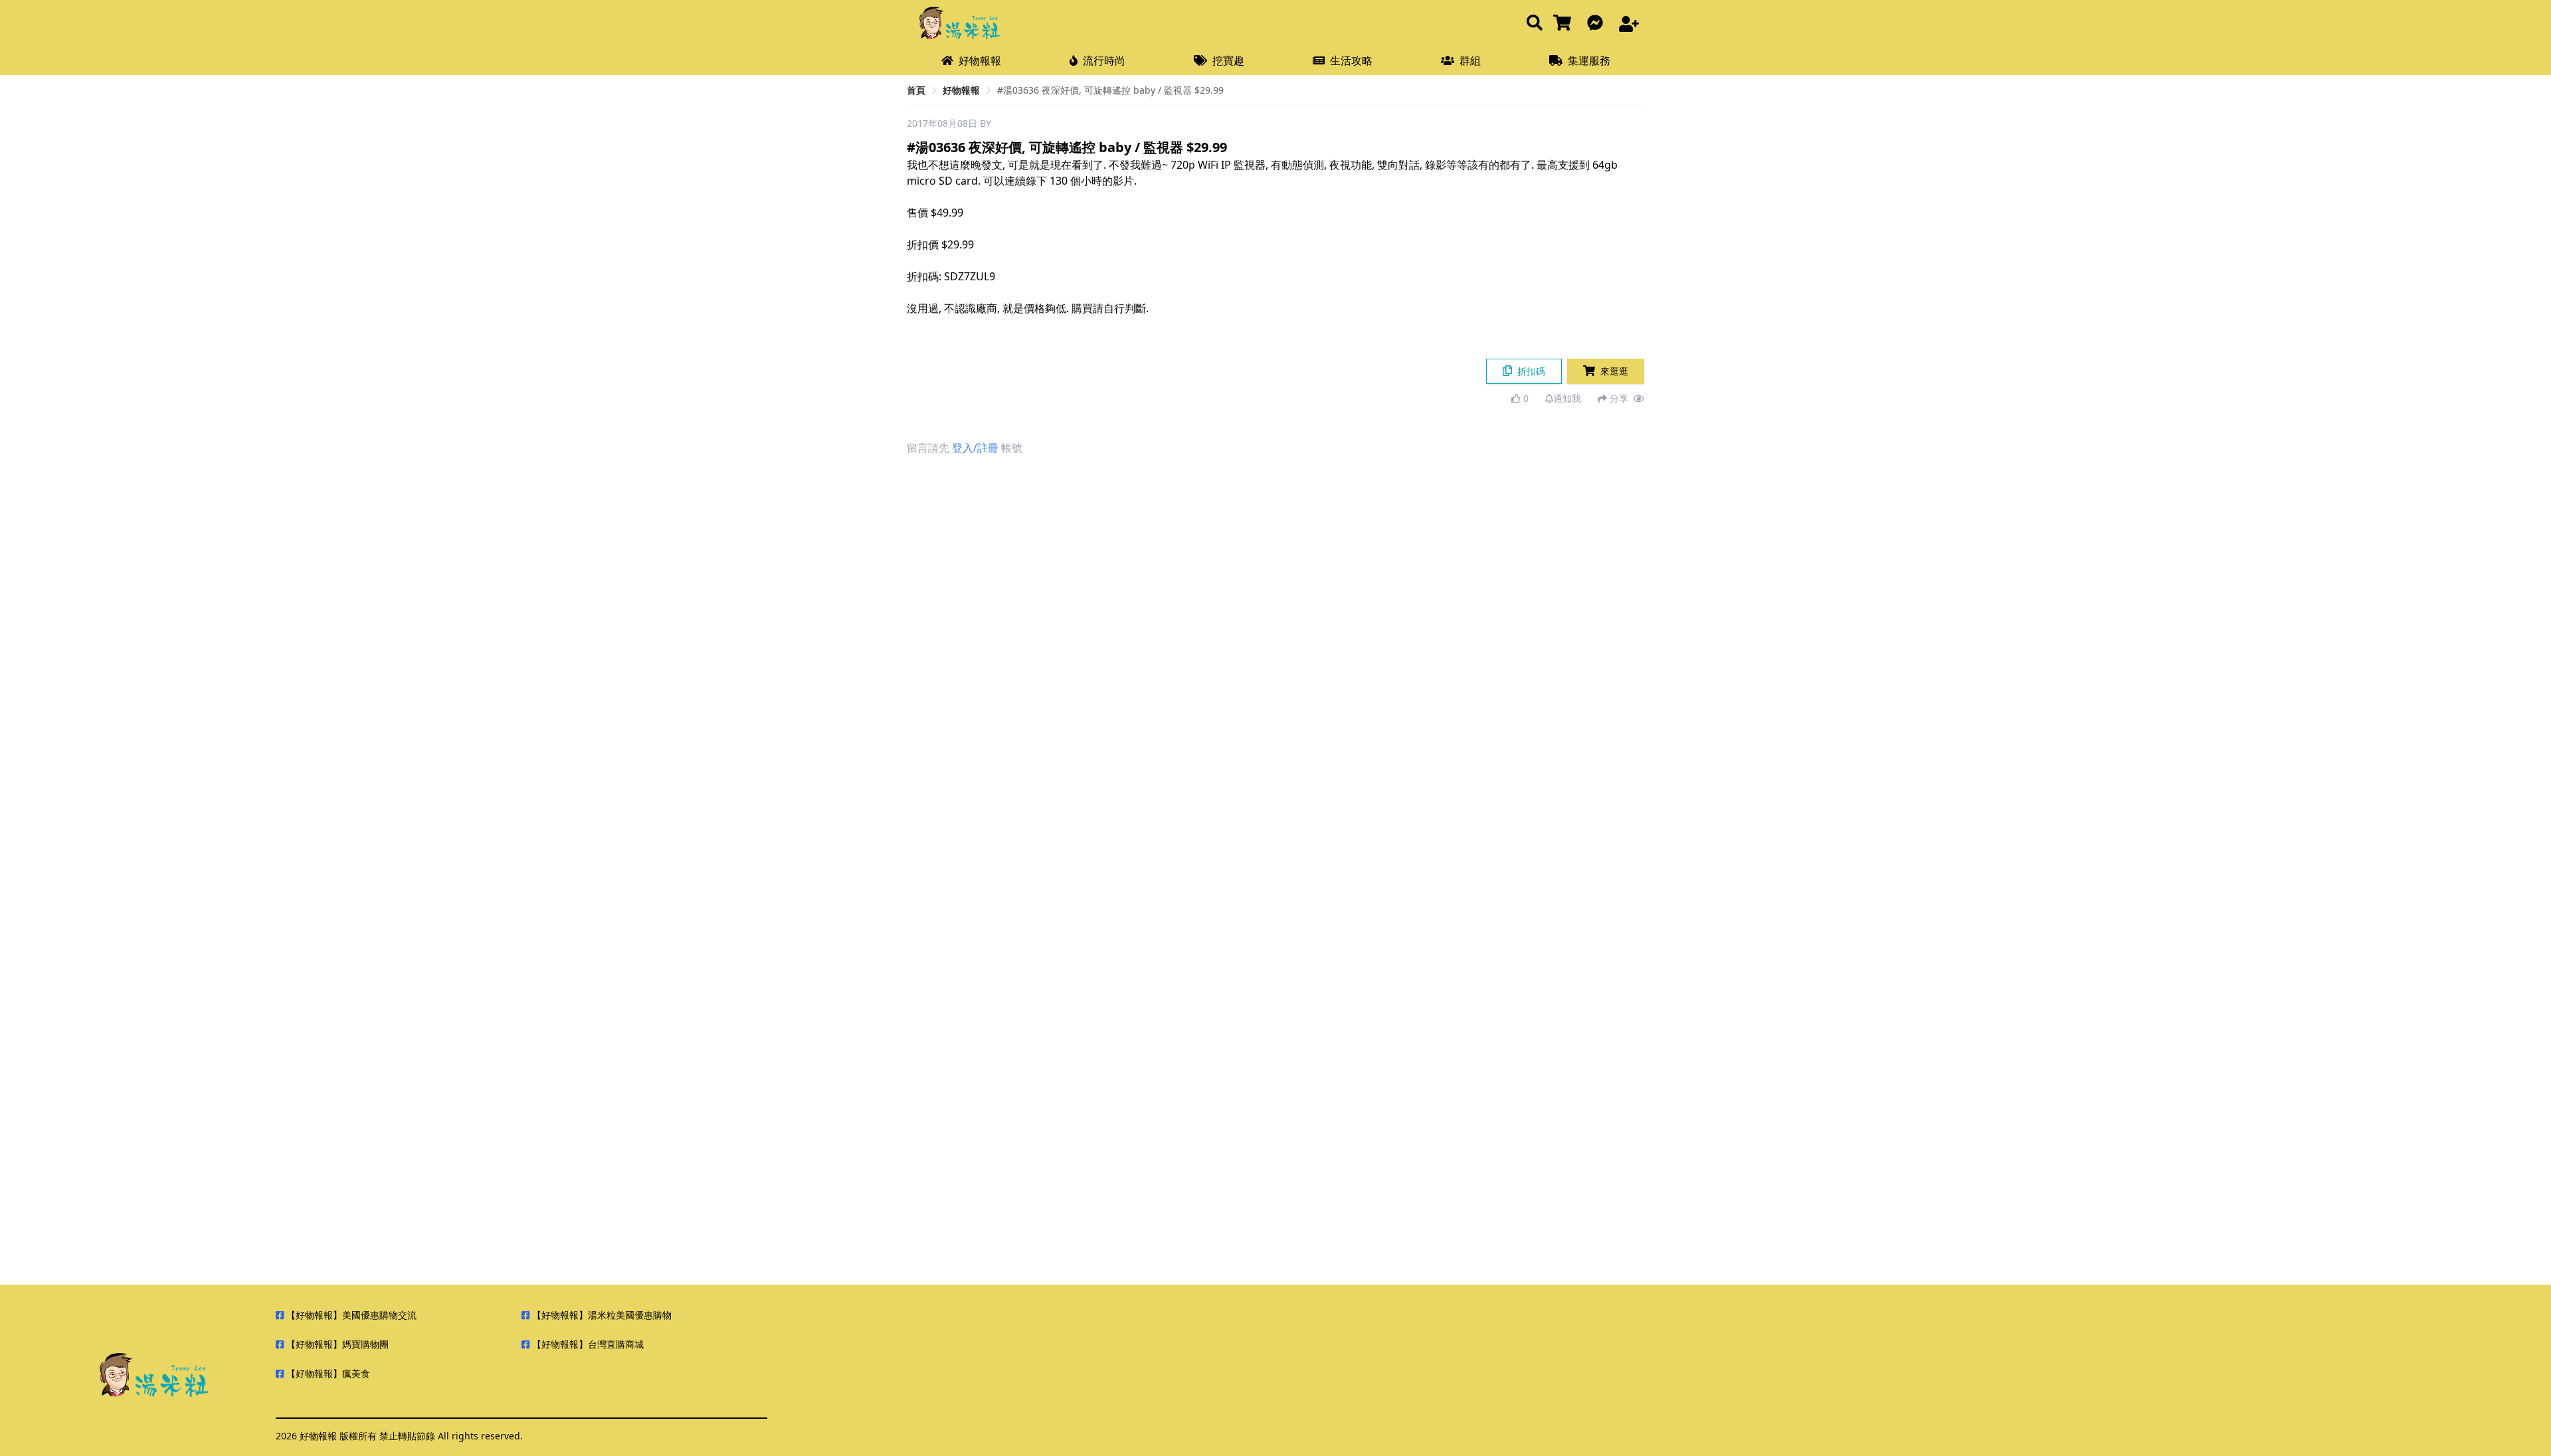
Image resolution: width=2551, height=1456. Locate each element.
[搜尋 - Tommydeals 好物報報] (1535, 24)
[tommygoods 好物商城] (1565, 24)
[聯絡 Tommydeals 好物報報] (1598, 24)
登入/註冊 (975, 448)
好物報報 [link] (961, 90)
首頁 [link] (916, 90)
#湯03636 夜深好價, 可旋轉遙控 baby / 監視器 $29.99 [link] (1110, 90)
